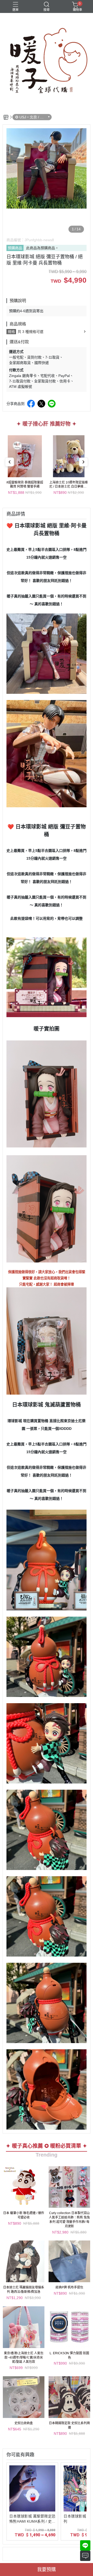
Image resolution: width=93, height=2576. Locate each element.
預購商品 (15, 248)
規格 (11, 332)
